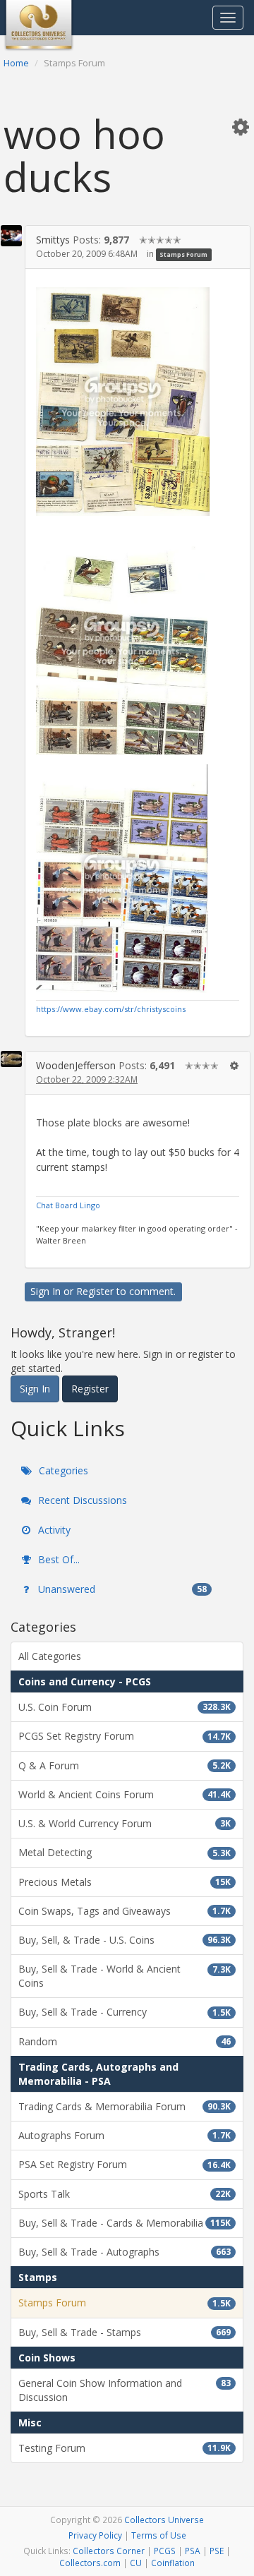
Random (125, 2041)
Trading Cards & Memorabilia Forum (125, 2106)
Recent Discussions (81, 1500)
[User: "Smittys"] (11, 236)
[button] (241, 126)
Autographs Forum (125, 2135)
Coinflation (173, 2563)
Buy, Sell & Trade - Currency (125, 2012)
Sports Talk (125, 2194)
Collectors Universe (164, 2520)
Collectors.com (90, 2563)
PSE (217, 2551)
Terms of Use (159, 2535)
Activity (53, 1530)
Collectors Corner (109, 2551)
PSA (193, 2551)
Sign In (46, 1291)
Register (95, 1291)
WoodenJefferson (76, 1065)
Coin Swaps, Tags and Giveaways (125, 1911)
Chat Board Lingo (68, 1205)
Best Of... (58, 1559)
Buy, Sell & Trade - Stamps (125, 2332)
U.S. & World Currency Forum (125, 1823)
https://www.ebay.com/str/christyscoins (111, 1009)
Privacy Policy (95, 2535)
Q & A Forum (125, 1765)
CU (136, 2563)
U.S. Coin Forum (125, 1707)
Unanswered (121, 1589)
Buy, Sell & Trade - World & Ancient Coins (125, 1976)
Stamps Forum (183, 254)
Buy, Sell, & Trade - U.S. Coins (125, 1940)
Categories (62, 1470)
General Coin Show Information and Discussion (125, 2390)
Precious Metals (125, 1882)
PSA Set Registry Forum (125, 2164)
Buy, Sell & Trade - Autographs (125, 2252)
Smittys (53, 240)
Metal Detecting (125, 1852)
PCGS (165, 2551)
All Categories (50, 1656)
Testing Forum (125, 2448)
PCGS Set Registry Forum (125, 1736)
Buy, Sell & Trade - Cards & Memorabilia (125, 2223)
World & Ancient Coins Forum (125, 1794)
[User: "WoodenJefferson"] (11, 1059)
